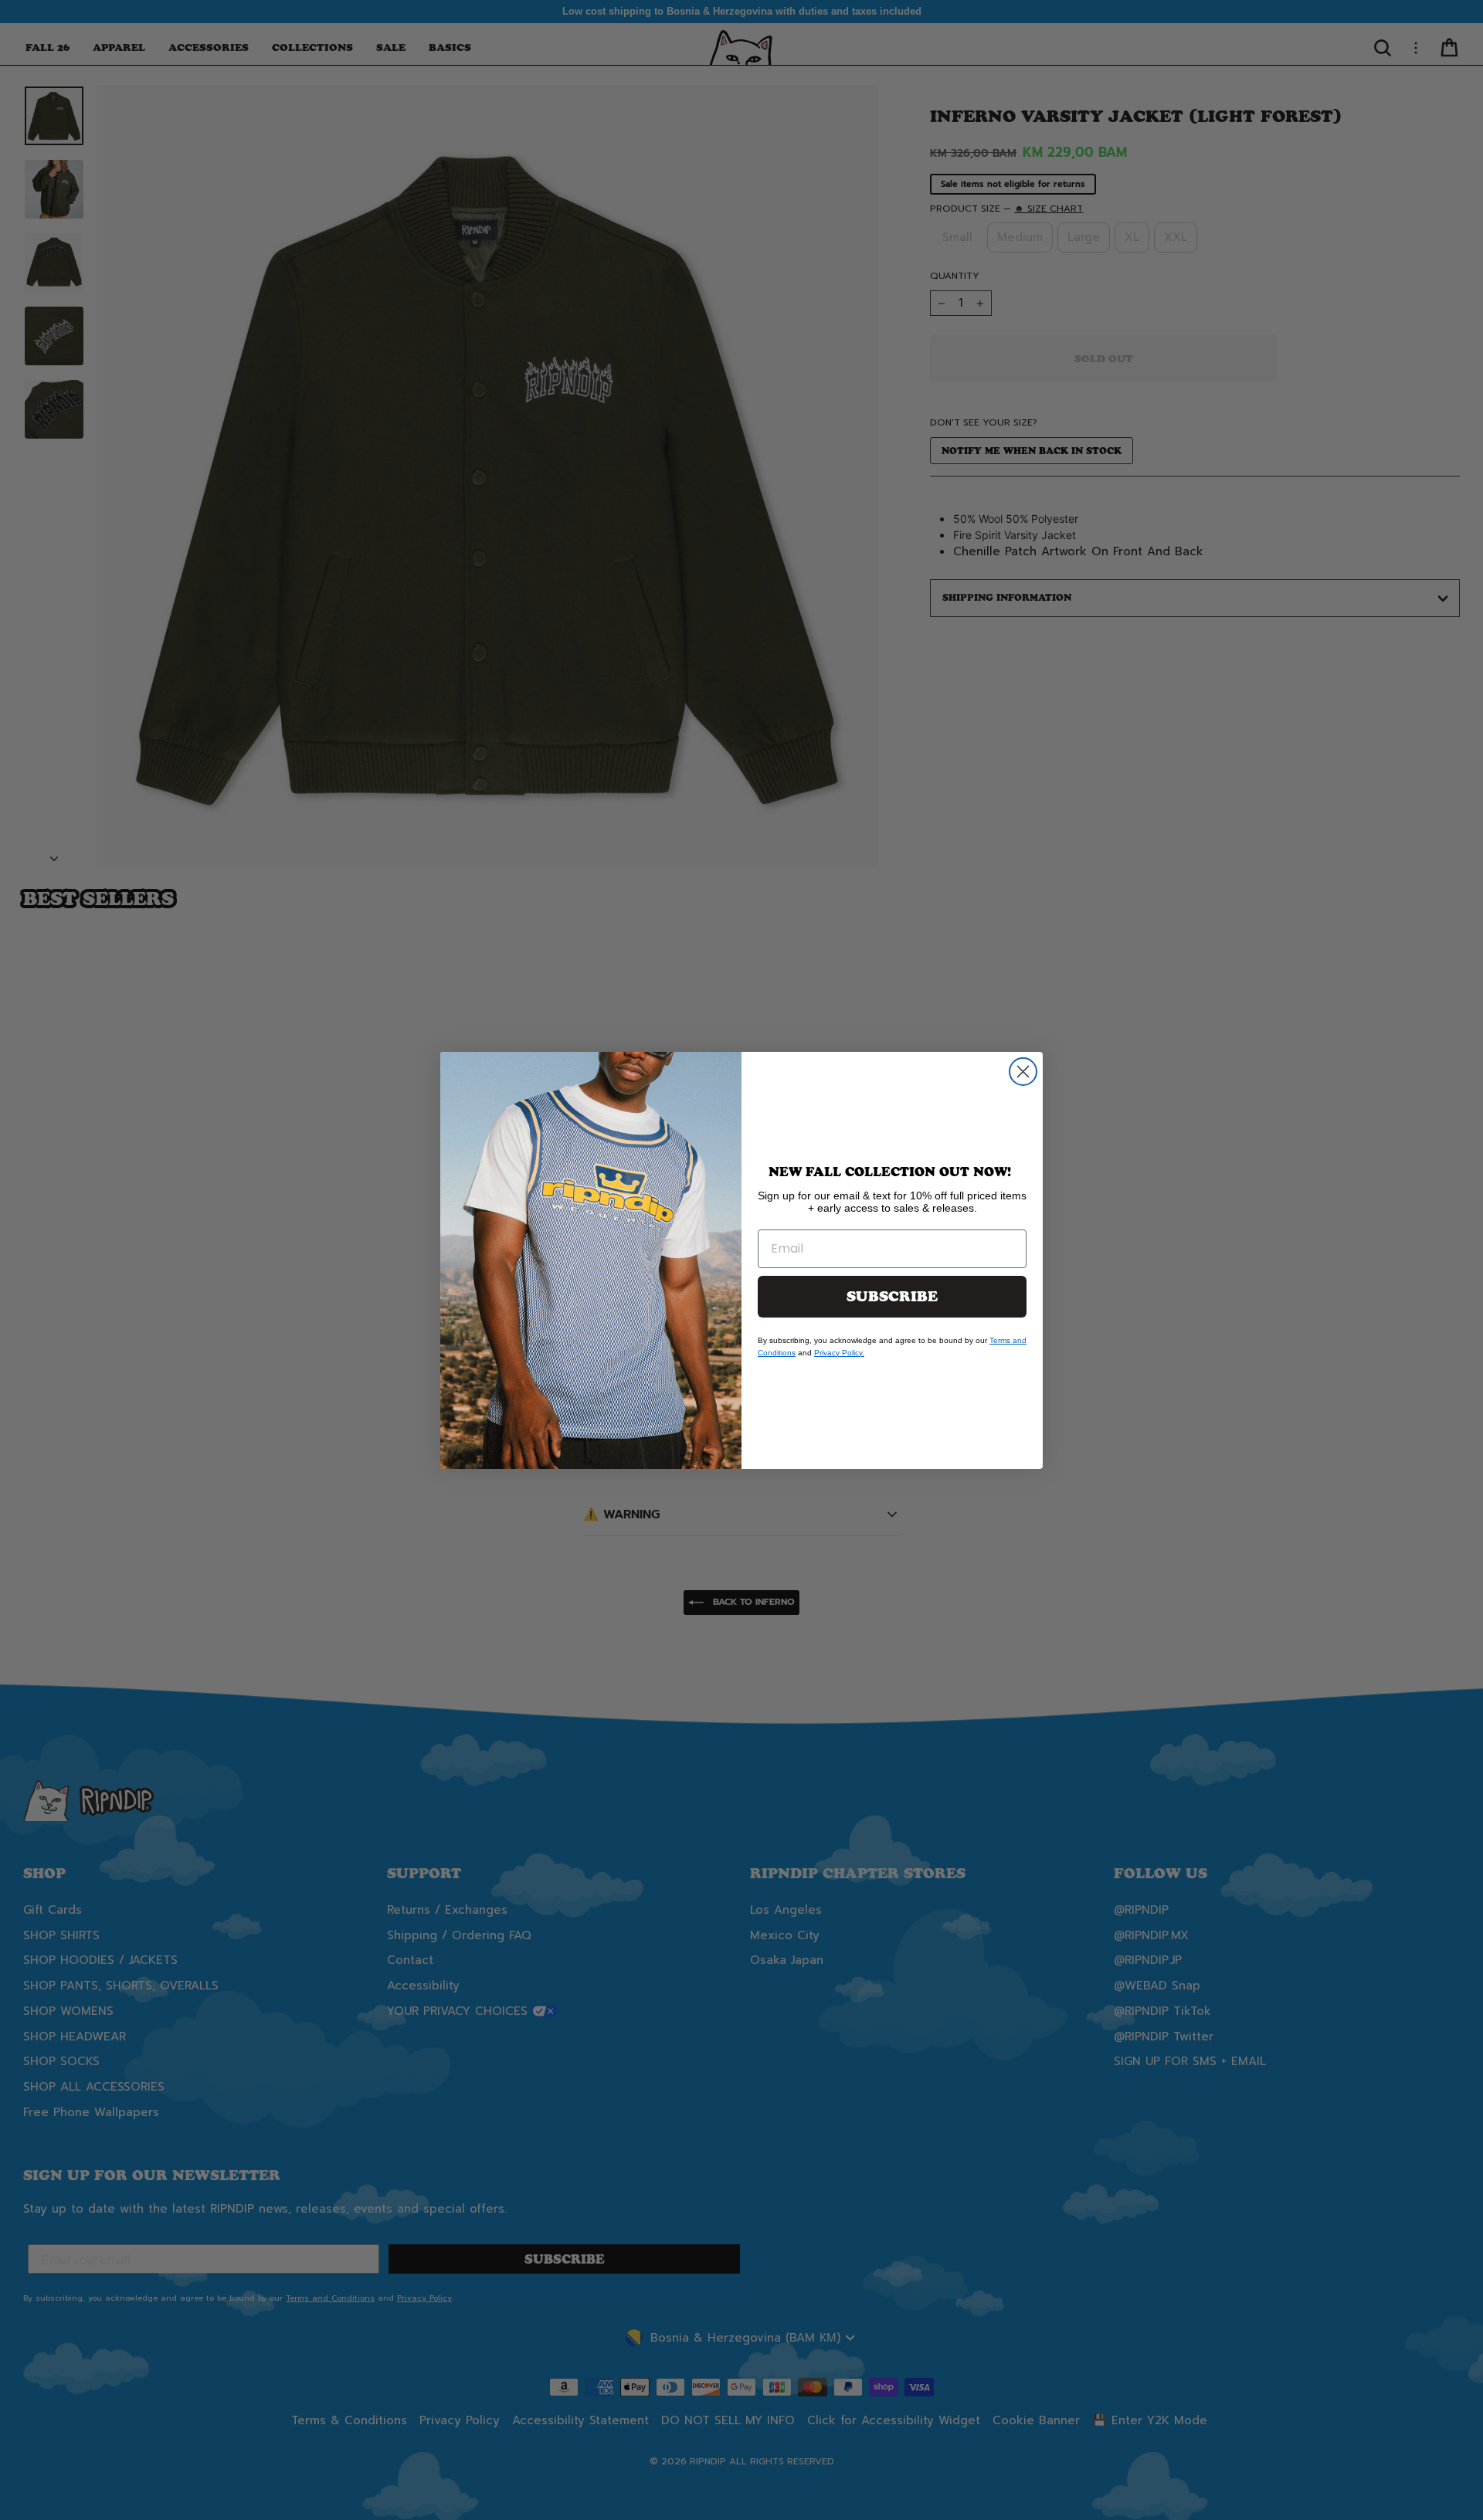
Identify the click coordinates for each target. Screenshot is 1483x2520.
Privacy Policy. (839, 1353)
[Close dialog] (1023, 1072)
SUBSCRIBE (892, 1297)
